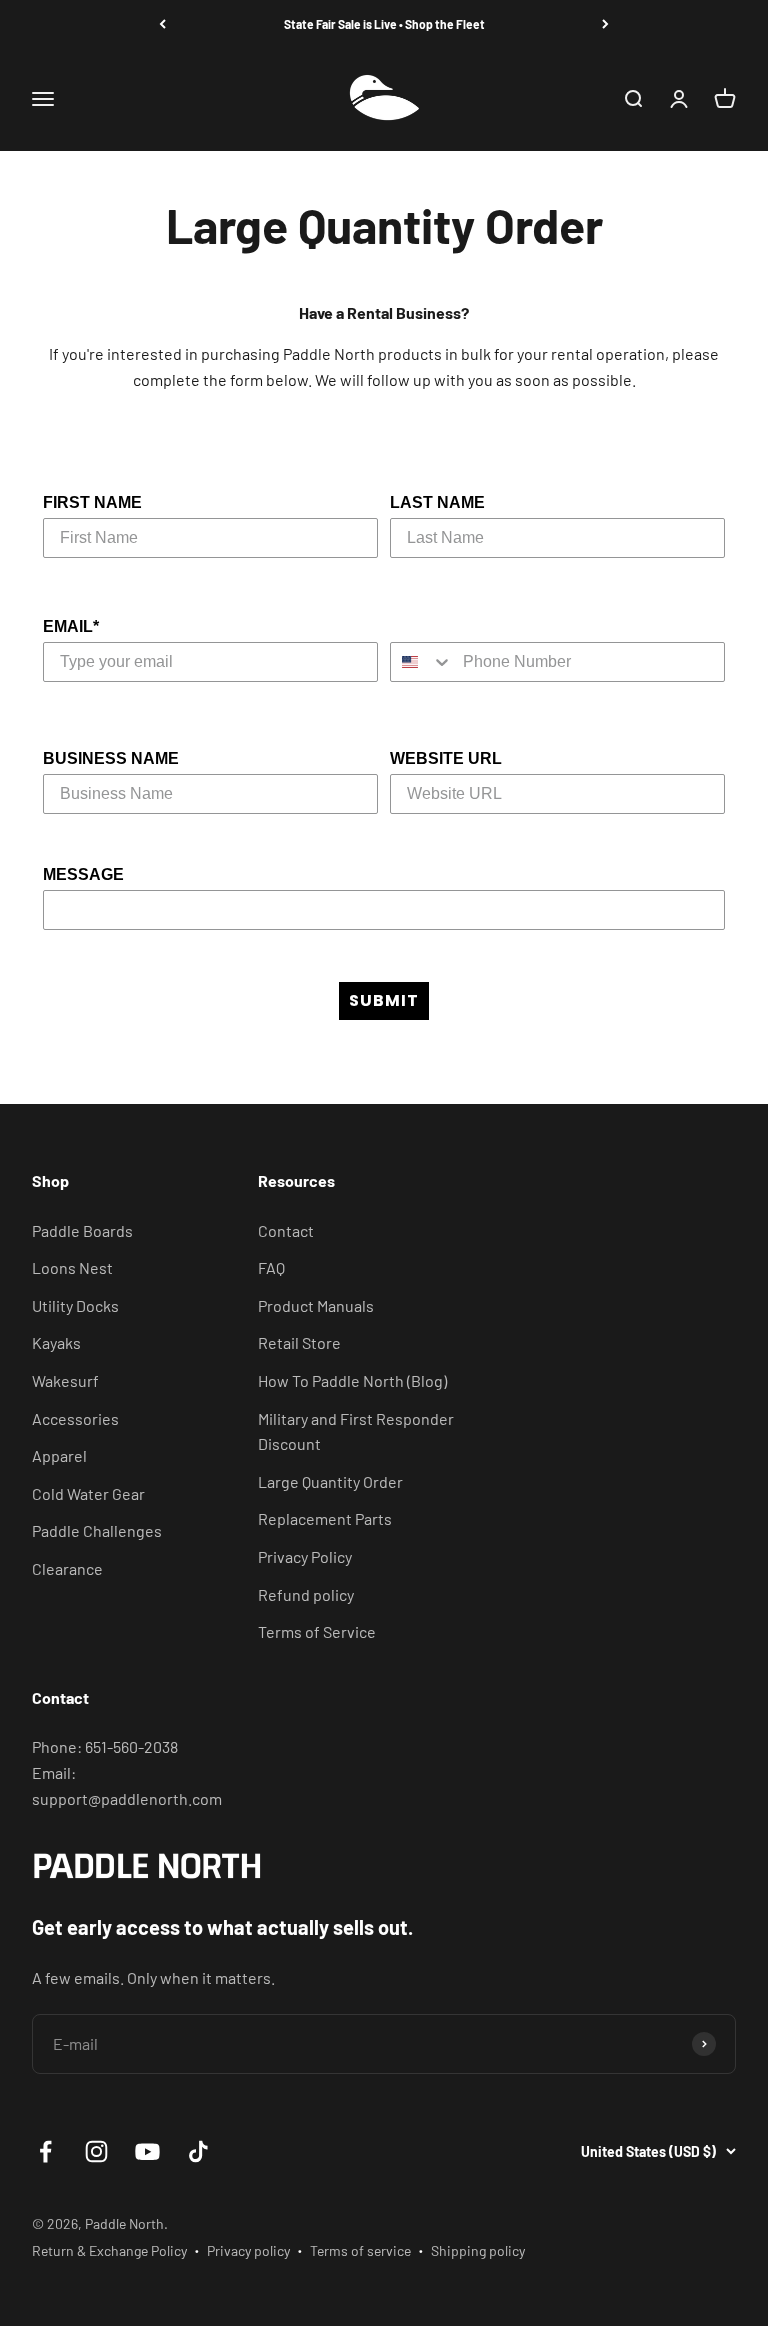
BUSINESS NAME (111, 758)
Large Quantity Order (330, 1481)
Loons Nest (72, 1267)
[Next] (605, 24)
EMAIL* (71, 626)
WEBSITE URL (446, 758)
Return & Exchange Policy (109, 2250)
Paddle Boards (82, 1230)
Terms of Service (317, 1631)
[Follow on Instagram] (96, 2151)
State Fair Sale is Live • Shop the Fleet (384, 24)
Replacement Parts (325, 1518)
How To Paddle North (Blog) (352, 1380)
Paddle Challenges (97, 1530)
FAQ (271, 1267)
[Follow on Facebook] (45, 2151)
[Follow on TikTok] (198, 2151)
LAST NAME (437, 502)
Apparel (59, 1455)
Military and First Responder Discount (356, 1431)
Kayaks (56, 1342)
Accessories (75, 1418)
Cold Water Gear (88, 1493)
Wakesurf (65, 1380)
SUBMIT (384, 1000)
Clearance (67, 1568)
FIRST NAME (92, 502)
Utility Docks (75, 1305)
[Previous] (162, 24)
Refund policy (306, 1594)
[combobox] (422, 662)
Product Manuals (316, 1305)
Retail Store (299, 1342)
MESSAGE (83, 874)
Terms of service (360, 2250)
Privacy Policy (305, 1556)
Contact (286, 1230)
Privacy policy (248, 2250)
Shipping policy (478, 2250)
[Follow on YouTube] (147, 2151)
